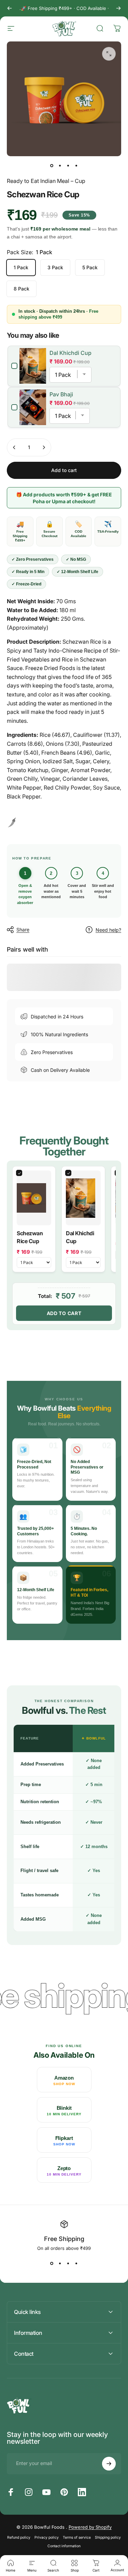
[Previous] (10, 8)
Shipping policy (108, 2537)
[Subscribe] (109, 2464)
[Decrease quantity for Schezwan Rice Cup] (14, 447)
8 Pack (22, 289)
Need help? (108, 930)
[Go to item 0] (52, 166)
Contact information (64, 2546)
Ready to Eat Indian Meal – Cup (46, 181)
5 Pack (90, 267)
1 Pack (21, 267)
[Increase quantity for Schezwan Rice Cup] (44, 447)
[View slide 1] (52, 2263)
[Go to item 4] (76, 166)
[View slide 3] (68, 2263)
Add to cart (64, 1313)
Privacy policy (47, 2537)
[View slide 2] (60, 2263)
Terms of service (77, 2537)
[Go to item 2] (60, 166)
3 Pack (55, 267)
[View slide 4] (76, 2263)
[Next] (118, 8)
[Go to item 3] (68, 166)
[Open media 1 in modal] (109, 54)
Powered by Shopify (90, 2527)
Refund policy (19, 2537)
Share (23, 930)
